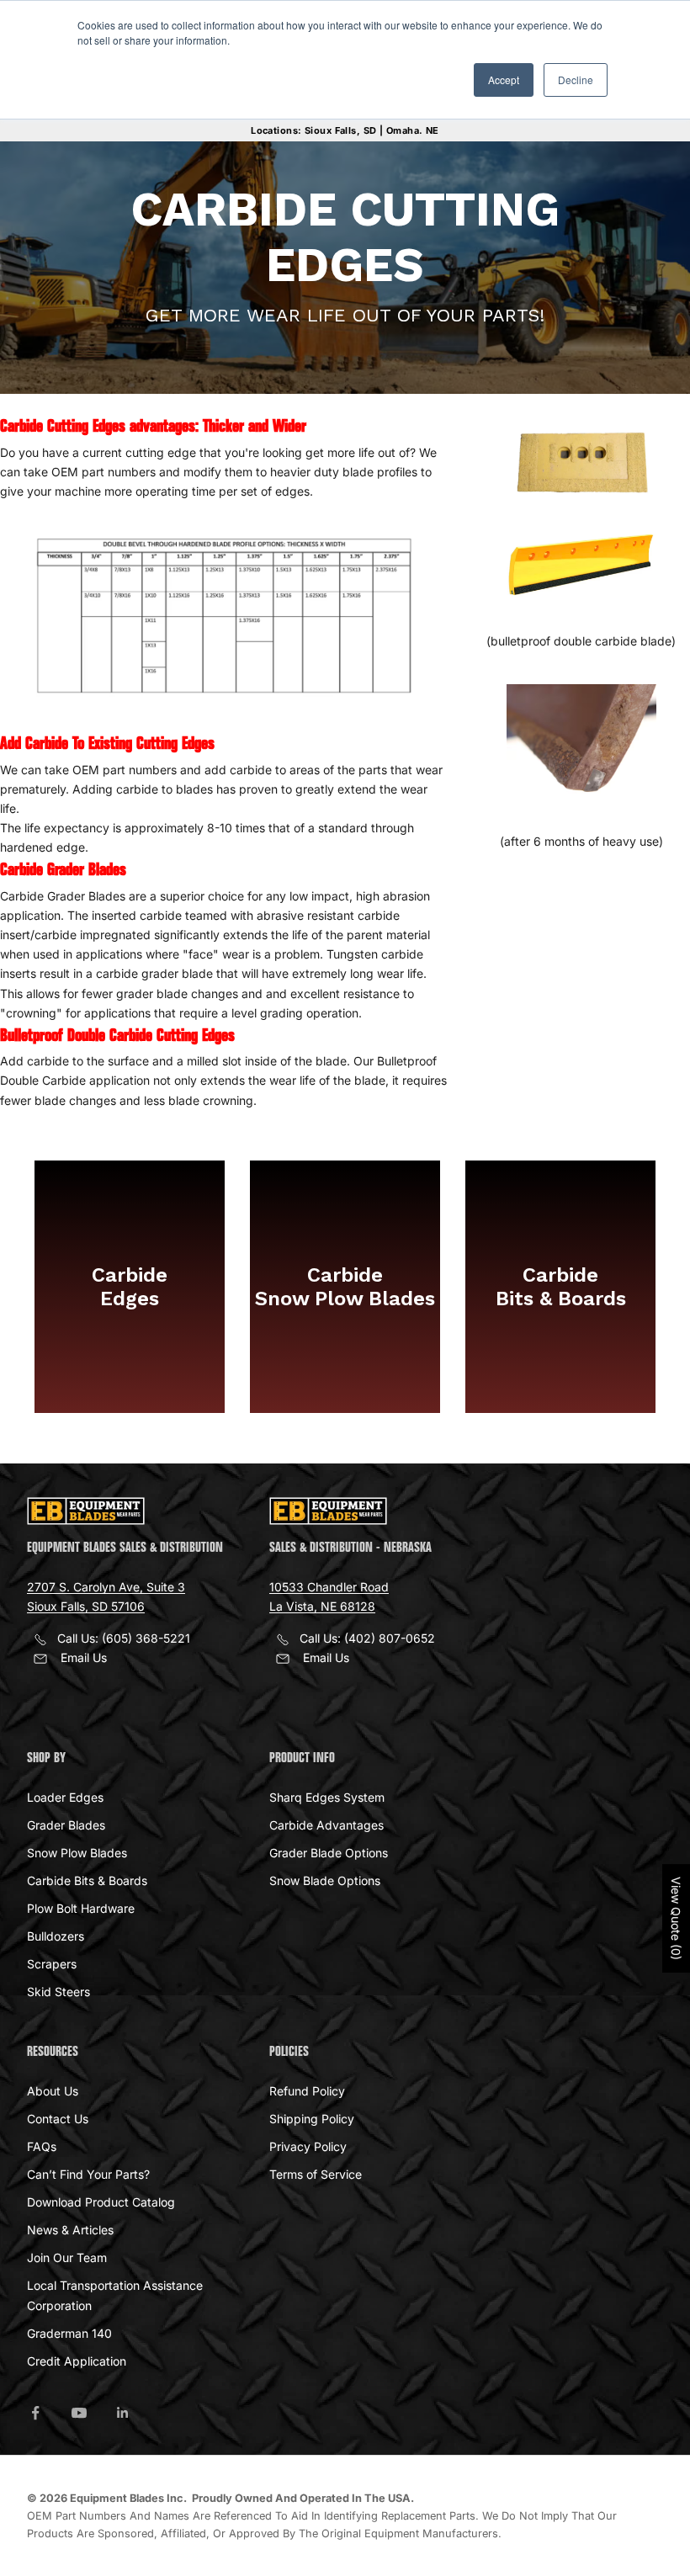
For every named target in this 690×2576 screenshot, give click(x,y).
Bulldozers (56, 1936)
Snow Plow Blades (77, 1853)
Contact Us (58, 2119)
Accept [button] (504, 80)
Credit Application (77, 2361)
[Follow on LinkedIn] (123, 2413)
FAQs (42, 2146)
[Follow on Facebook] (35, 2413)
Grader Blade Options (329, 1853)
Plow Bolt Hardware (81, 1908)
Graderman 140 (69, 2333)
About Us (53, 2091)
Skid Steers (58, 1992)
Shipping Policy (312, 2119)
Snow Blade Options (325, 1880)
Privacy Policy (308, 2146)
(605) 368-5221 (146, 1638)
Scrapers (52, 1964)
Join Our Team (67, 2257)
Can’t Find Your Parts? (88, 2174)
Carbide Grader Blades (63, 870)
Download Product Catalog (101, 2202)
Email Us (84, 1657)
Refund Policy (307, 2091)
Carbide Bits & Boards (87, 1880)
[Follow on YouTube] (79, 2413)
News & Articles (70, 2230)
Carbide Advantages (326, 1825)
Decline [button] (576, 80)
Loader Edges (65, 1797)
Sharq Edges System (327, 1797)
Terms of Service (316, 2174)
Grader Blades (66, 1825)
